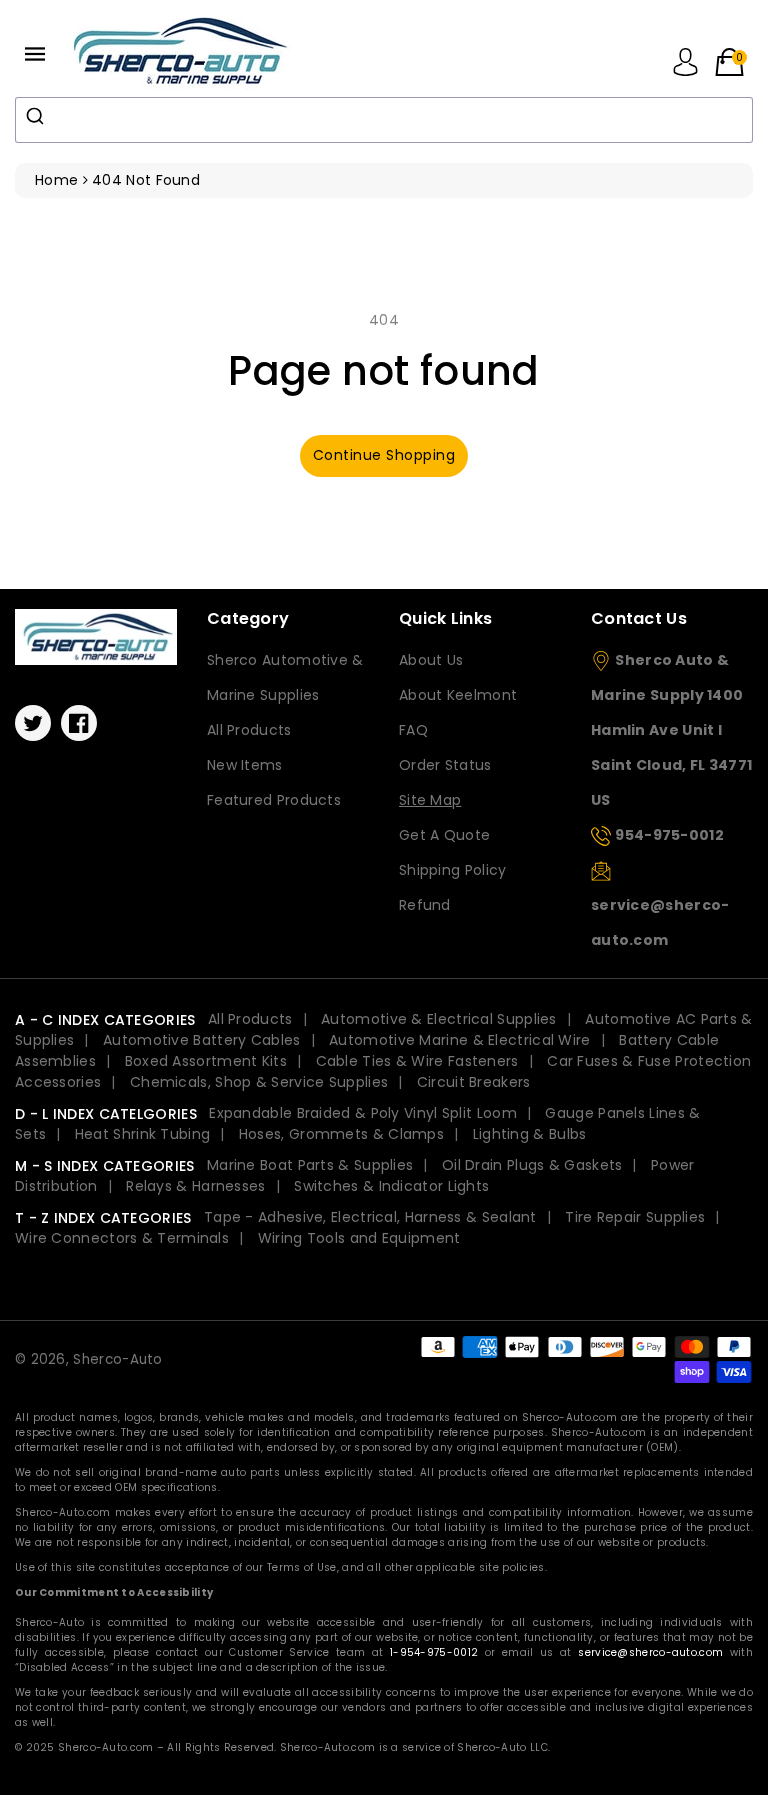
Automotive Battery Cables (202, 1040)
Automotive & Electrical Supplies (439, 1019)
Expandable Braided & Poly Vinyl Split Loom (363, 1113)
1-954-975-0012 (434, 1652)
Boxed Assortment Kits (206, 1061)
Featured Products (274, 800)
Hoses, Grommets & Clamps (341, 1134)
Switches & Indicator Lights (391, 1186)
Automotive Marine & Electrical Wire (460, 1040)
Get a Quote (444, 835)
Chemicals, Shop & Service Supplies (259, 1082)
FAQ (413, 730)
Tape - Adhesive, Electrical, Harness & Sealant (370, 1217)
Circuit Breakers (474, 1082)
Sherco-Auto (117, 1359)
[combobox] (384, 120)
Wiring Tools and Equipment (359, 1238)
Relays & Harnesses (195, 1186)
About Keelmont (458, 695)
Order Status (445, 765)
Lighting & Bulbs (530, 1134)
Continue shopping (384, 455)
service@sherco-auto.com (650, 1652)
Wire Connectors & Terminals (122, 1238)
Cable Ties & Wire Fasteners (417, 1061)
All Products (249, 730)
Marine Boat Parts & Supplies (310, 1165)
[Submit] (37, 116)
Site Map (430, 800)
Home (56, 180)
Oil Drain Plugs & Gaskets (532, 1165)
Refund (425, 905)
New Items (245, 765)
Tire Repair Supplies (635, 1217)
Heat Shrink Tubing (142, 1134)
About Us (431, 660)
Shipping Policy (453, 870)
